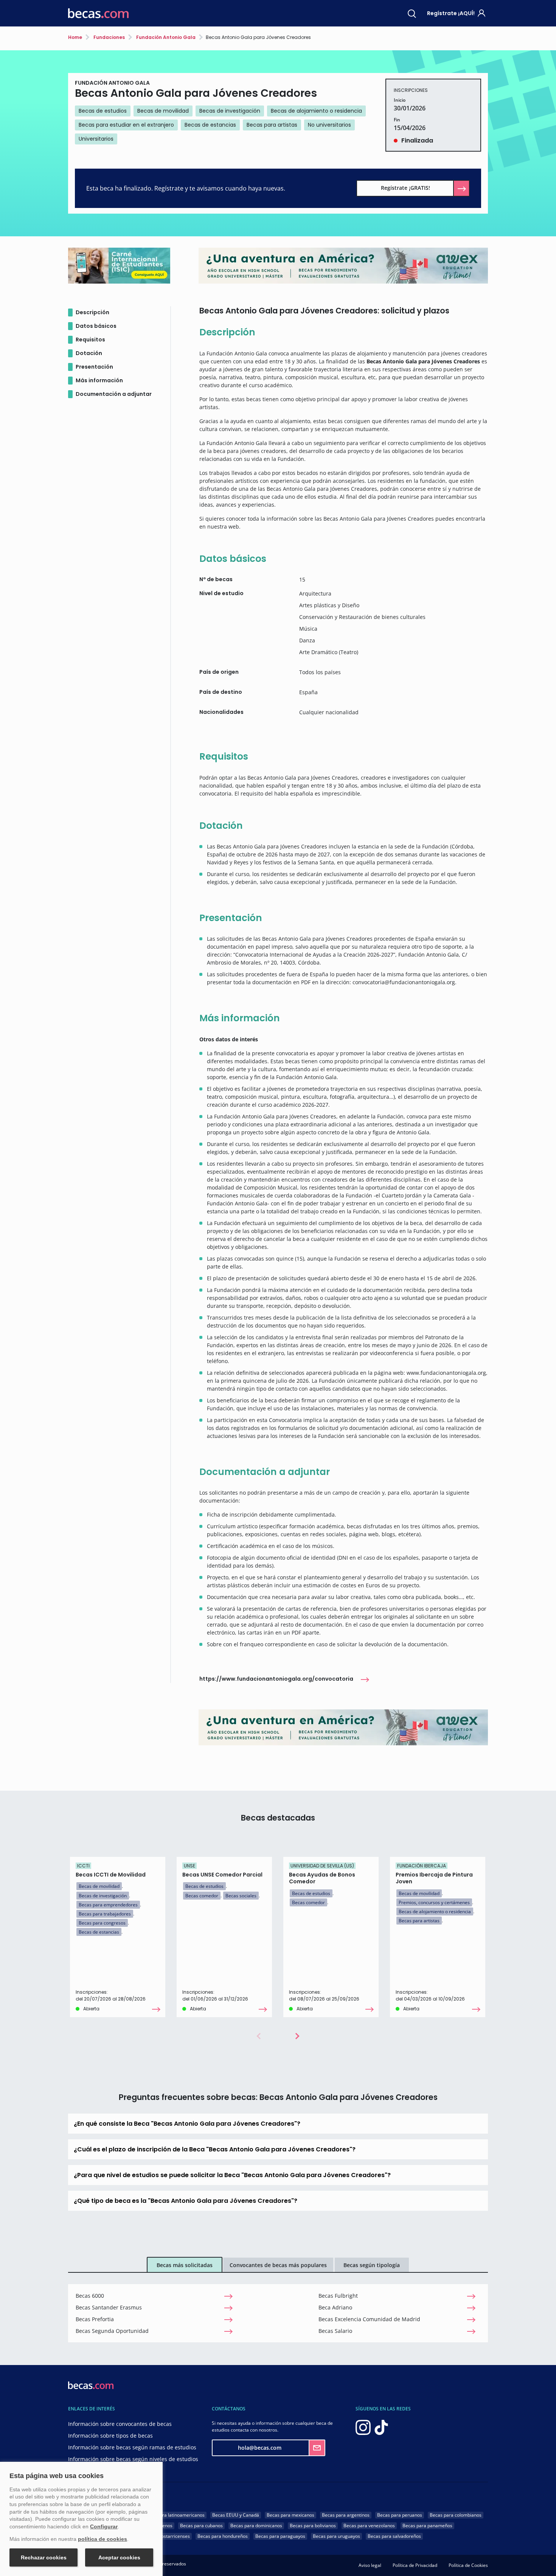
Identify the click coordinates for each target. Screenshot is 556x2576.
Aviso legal (370, 2565)
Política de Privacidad (415, 2565)
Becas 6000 (90, 2296)
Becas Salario (335, 2331)
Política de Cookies (468, 2565)
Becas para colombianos (456, 2515)
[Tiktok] (381, 2427)
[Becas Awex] (343, 1727)
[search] (412, 13)
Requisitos (90, 340)
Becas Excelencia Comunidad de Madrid (369, 2319)
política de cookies (103, 2539)
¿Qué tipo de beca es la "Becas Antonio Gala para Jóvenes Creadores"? (186, 2201)
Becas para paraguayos (280, 2536)
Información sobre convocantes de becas (120, 2424)
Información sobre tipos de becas (110, 2436)
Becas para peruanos (400, 2515)
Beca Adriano (335, 2307)
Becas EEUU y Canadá (236, 2515)
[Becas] (98, 13)
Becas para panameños (427, 2526)
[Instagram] (363, 2427)
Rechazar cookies (44, 2557)
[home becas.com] (91, 2385)
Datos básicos (96, 326)
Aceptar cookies (119, 2557)
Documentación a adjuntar (114, 394)
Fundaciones (109, 37)
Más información (99, 380)
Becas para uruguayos (336, 2536)
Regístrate (451, 13)
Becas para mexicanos (290, 2515)
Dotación (89, 353)
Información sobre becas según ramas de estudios (132, 2447)
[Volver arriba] (541, 2559)
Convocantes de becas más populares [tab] (278, 2265)
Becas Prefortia (95, 2319)
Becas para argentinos (346, 2515)
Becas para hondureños (223, 2536)
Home (75, 37)
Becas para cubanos (201, 2526)
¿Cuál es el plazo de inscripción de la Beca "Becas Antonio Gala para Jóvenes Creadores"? (215, 2149)
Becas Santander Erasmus (109, 2307)
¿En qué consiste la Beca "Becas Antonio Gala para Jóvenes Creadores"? (187, 2124)
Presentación (94, 367)
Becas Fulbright (338, 2296)
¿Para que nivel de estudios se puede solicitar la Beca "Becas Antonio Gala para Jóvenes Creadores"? (232, 2175)
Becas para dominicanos (256, 2526)
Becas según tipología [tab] (372, 2265)
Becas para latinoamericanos (174, 2515)
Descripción (92, 312)
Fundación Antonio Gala (165, 37)
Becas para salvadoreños (394, 2536)
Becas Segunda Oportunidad (112, 2331)
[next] (297, 2036)
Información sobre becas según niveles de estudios (133, 2459)
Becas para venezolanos (369, 2526)
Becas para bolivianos (313, 2526)
